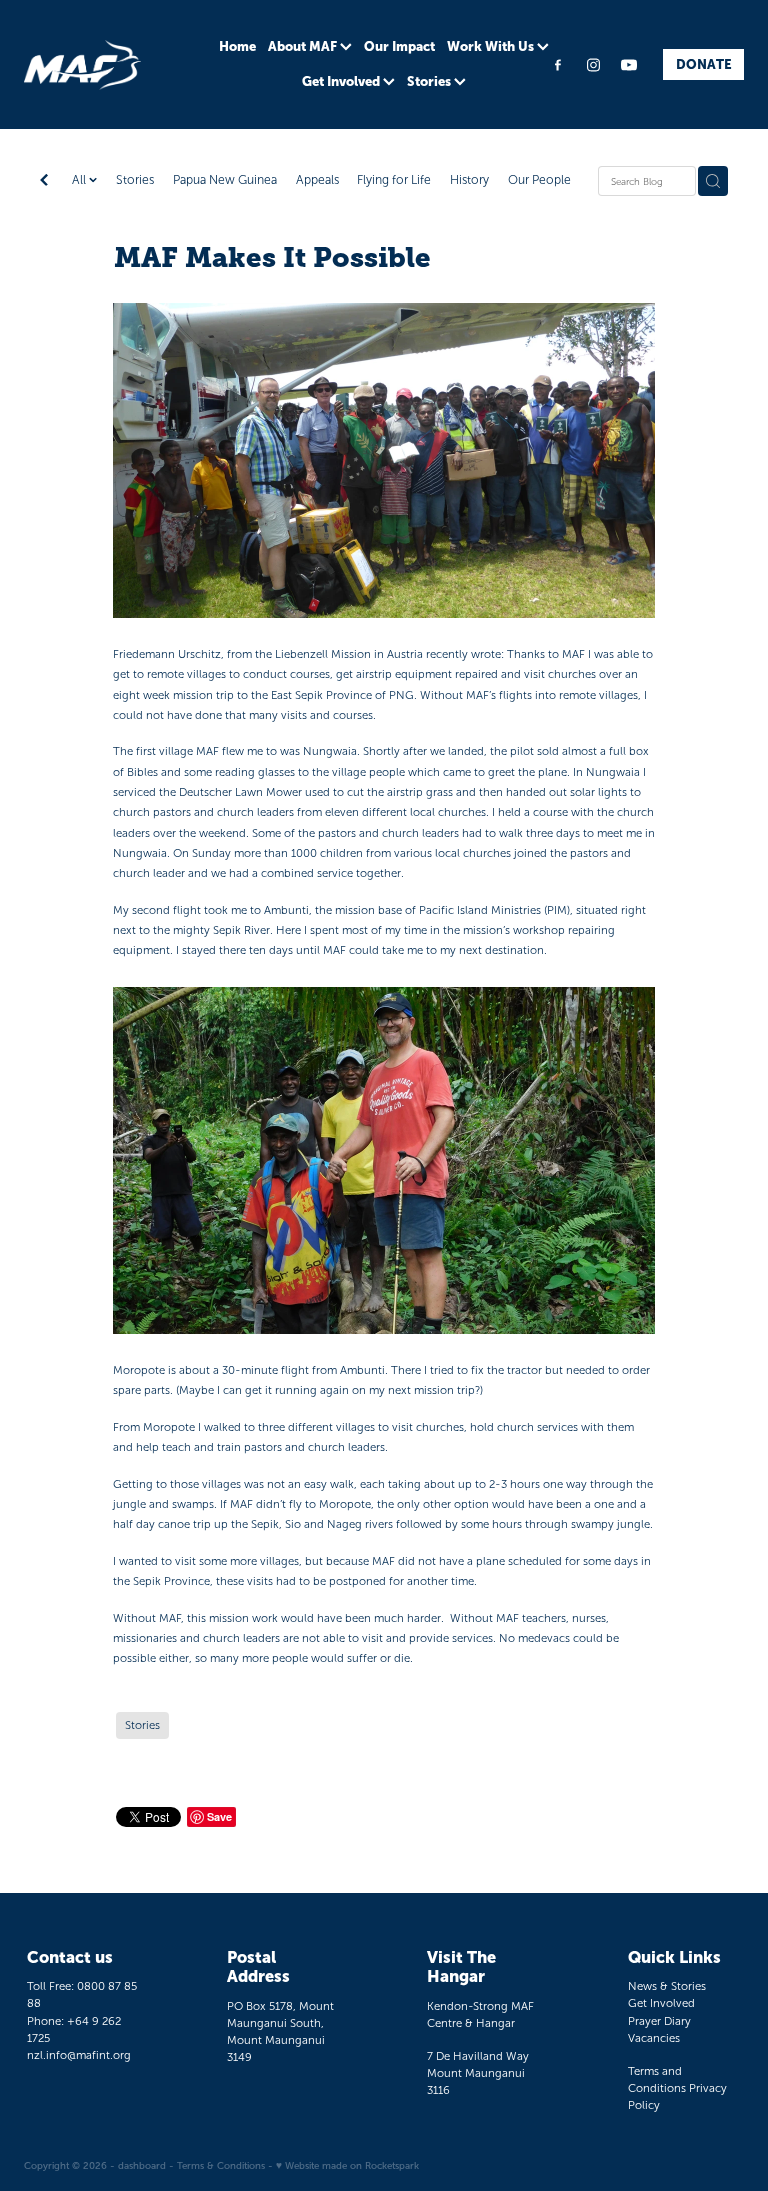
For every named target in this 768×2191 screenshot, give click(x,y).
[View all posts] (44, 182)
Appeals (317, 180)
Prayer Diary (659, 2021)
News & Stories (667, 1986)
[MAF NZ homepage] (96, 65)
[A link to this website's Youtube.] (630, 65)
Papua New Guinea (225, 180)
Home (237, 46)
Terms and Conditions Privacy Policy (677, 2088)
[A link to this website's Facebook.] (558, 65)
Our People (539, 180)
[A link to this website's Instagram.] (594, 65)
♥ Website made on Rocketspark (347, 2165)
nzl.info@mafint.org (79, 2055)
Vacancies (654, 2038)
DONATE (704, 64)
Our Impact (399, 46)
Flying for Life (394, 180)
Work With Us (492, 46)
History (469, 180)
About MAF (304, 46)
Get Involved (342, 81)
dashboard (142, 2165)
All (80, 180)
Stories (430, 81)
